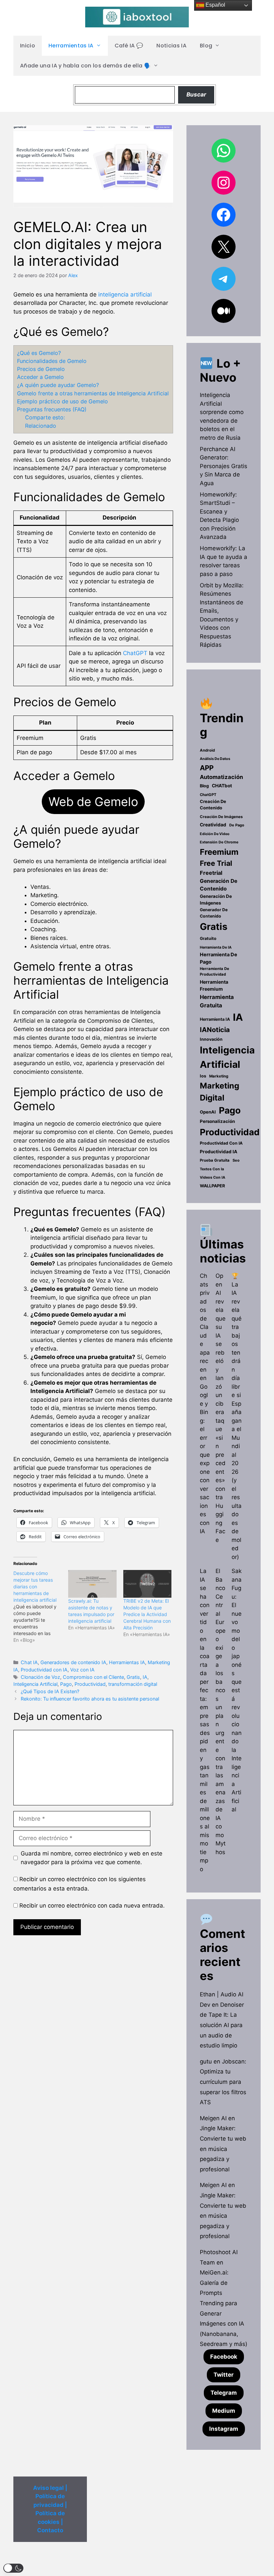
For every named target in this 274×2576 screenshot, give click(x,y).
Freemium (219, 852)
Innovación (211, 1039)
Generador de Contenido (214, 913)
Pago (66, 1684)
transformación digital (133, 1684)
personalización (217, 1121)
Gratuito (208, 938)
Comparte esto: (45, 417)
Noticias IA (171, 46)
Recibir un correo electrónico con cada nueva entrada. (92, 1906)
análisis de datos (215, 759)
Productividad (90, 1684)
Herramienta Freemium (214, 985)
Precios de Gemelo (41, 369)
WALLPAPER (212, 1186)
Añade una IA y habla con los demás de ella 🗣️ (85, 66)
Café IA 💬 (129, 46)
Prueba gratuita (215, 1160)
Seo (236, 1160)
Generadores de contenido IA (73, 1662)
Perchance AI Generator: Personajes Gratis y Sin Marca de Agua (224, 466)
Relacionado (41, 426)
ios (203, 1076)
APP (207, 768)
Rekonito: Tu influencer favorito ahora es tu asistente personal (90, 1699)
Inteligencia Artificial (35, 1684)
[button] (13, 2568)
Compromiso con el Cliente (93, 1677)
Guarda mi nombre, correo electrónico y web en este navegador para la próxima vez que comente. (92, 1858)
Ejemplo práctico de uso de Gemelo (62, 401)
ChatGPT (135, 653)
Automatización (221, 777)
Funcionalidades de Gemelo (52, 361)
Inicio (28, 46)
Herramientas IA (71, 46)
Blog (206, 46)
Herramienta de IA (216, 947)
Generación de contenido (219, 885)
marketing (219, 1076)
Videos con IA (213, 1177)
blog (204, 786)
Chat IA (29, 1662)
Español (215, 5)
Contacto (50, 2530)
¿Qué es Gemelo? (39, 353)
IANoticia (215, 1030)
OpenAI (208, 1112)
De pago (237, 825)
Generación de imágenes (216, 900)
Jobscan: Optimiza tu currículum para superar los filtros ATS (223, 2082)
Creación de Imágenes (221, 817)
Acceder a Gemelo (40, 377)
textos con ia (212, 1169)
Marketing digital (220, 1092)
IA (145, 1677)
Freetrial (211, 873)
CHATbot (222, 786)
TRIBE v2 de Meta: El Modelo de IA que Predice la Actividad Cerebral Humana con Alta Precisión (147, 1614)
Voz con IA (82, 1670)
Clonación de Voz (40, 1677)
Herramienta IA (215, 1019)
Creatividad (213, 825)
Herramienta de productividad (215, 971)
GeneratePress (178, 2565)
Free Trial (216, 863)
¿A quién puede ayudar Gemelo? (58, 385)
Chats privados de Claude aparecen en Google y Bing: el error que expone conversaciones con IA (205, 1404)
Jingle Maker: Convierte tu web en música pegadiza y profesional (223, 2149)
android (207, 750)
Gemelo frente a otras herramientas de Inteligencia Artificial (93, 393)
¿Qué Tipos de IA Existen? (50, 1691)
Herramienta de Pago (219, 958)
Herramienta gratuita (217, 1001)
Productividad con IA (44, 1670)
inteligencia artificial (125, 294)
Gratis (133, 1677)
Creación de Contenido (213, 805)
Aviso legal (48, 2488)
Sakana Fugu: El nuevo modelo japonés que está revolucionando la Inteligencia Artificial (237, 1690)
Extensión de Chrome (219, 842)
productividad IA (219, 1152)
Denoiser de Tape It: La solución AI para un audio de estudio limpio (222, 2025)
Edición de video (215, 834)
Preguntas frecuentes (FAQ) (52, 409)
